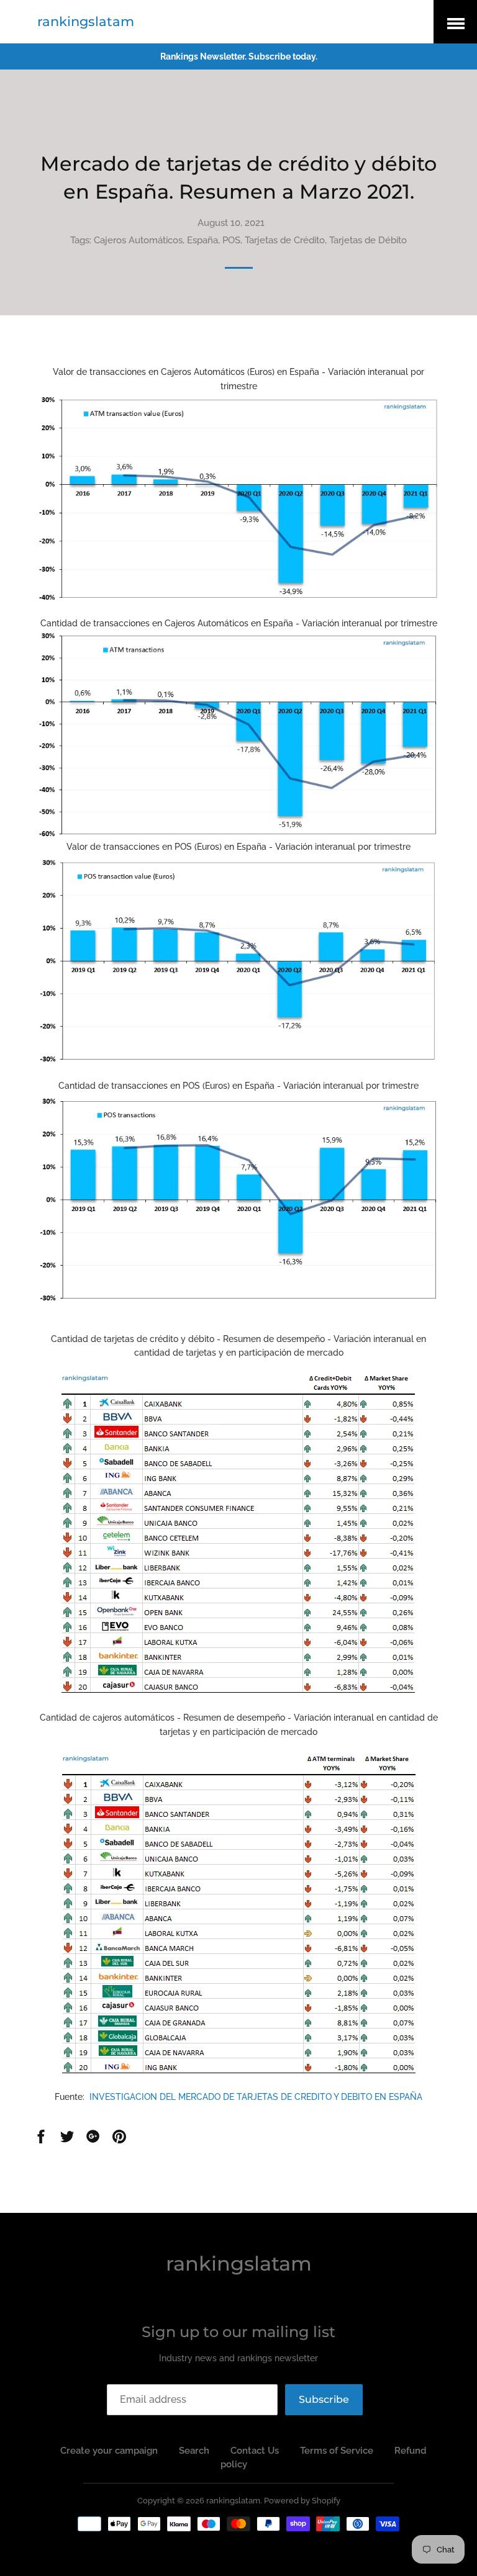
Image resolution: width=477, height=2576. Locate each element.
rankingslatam (86, 21)
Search (194, 2451)
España (202, 240)
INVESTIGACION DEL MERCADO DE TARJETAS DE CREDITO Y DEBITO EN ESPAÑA (256, 2097)
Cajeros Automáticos (138, 240)
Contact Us (255, 2451)
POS (231, 240)
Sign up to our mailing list (238, 2332)
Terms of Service (337, 2451)
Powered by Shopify (302, 2501)
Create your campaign (109, 2451)
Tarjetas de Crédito (285, 240)
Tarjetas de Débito (368, 240)
